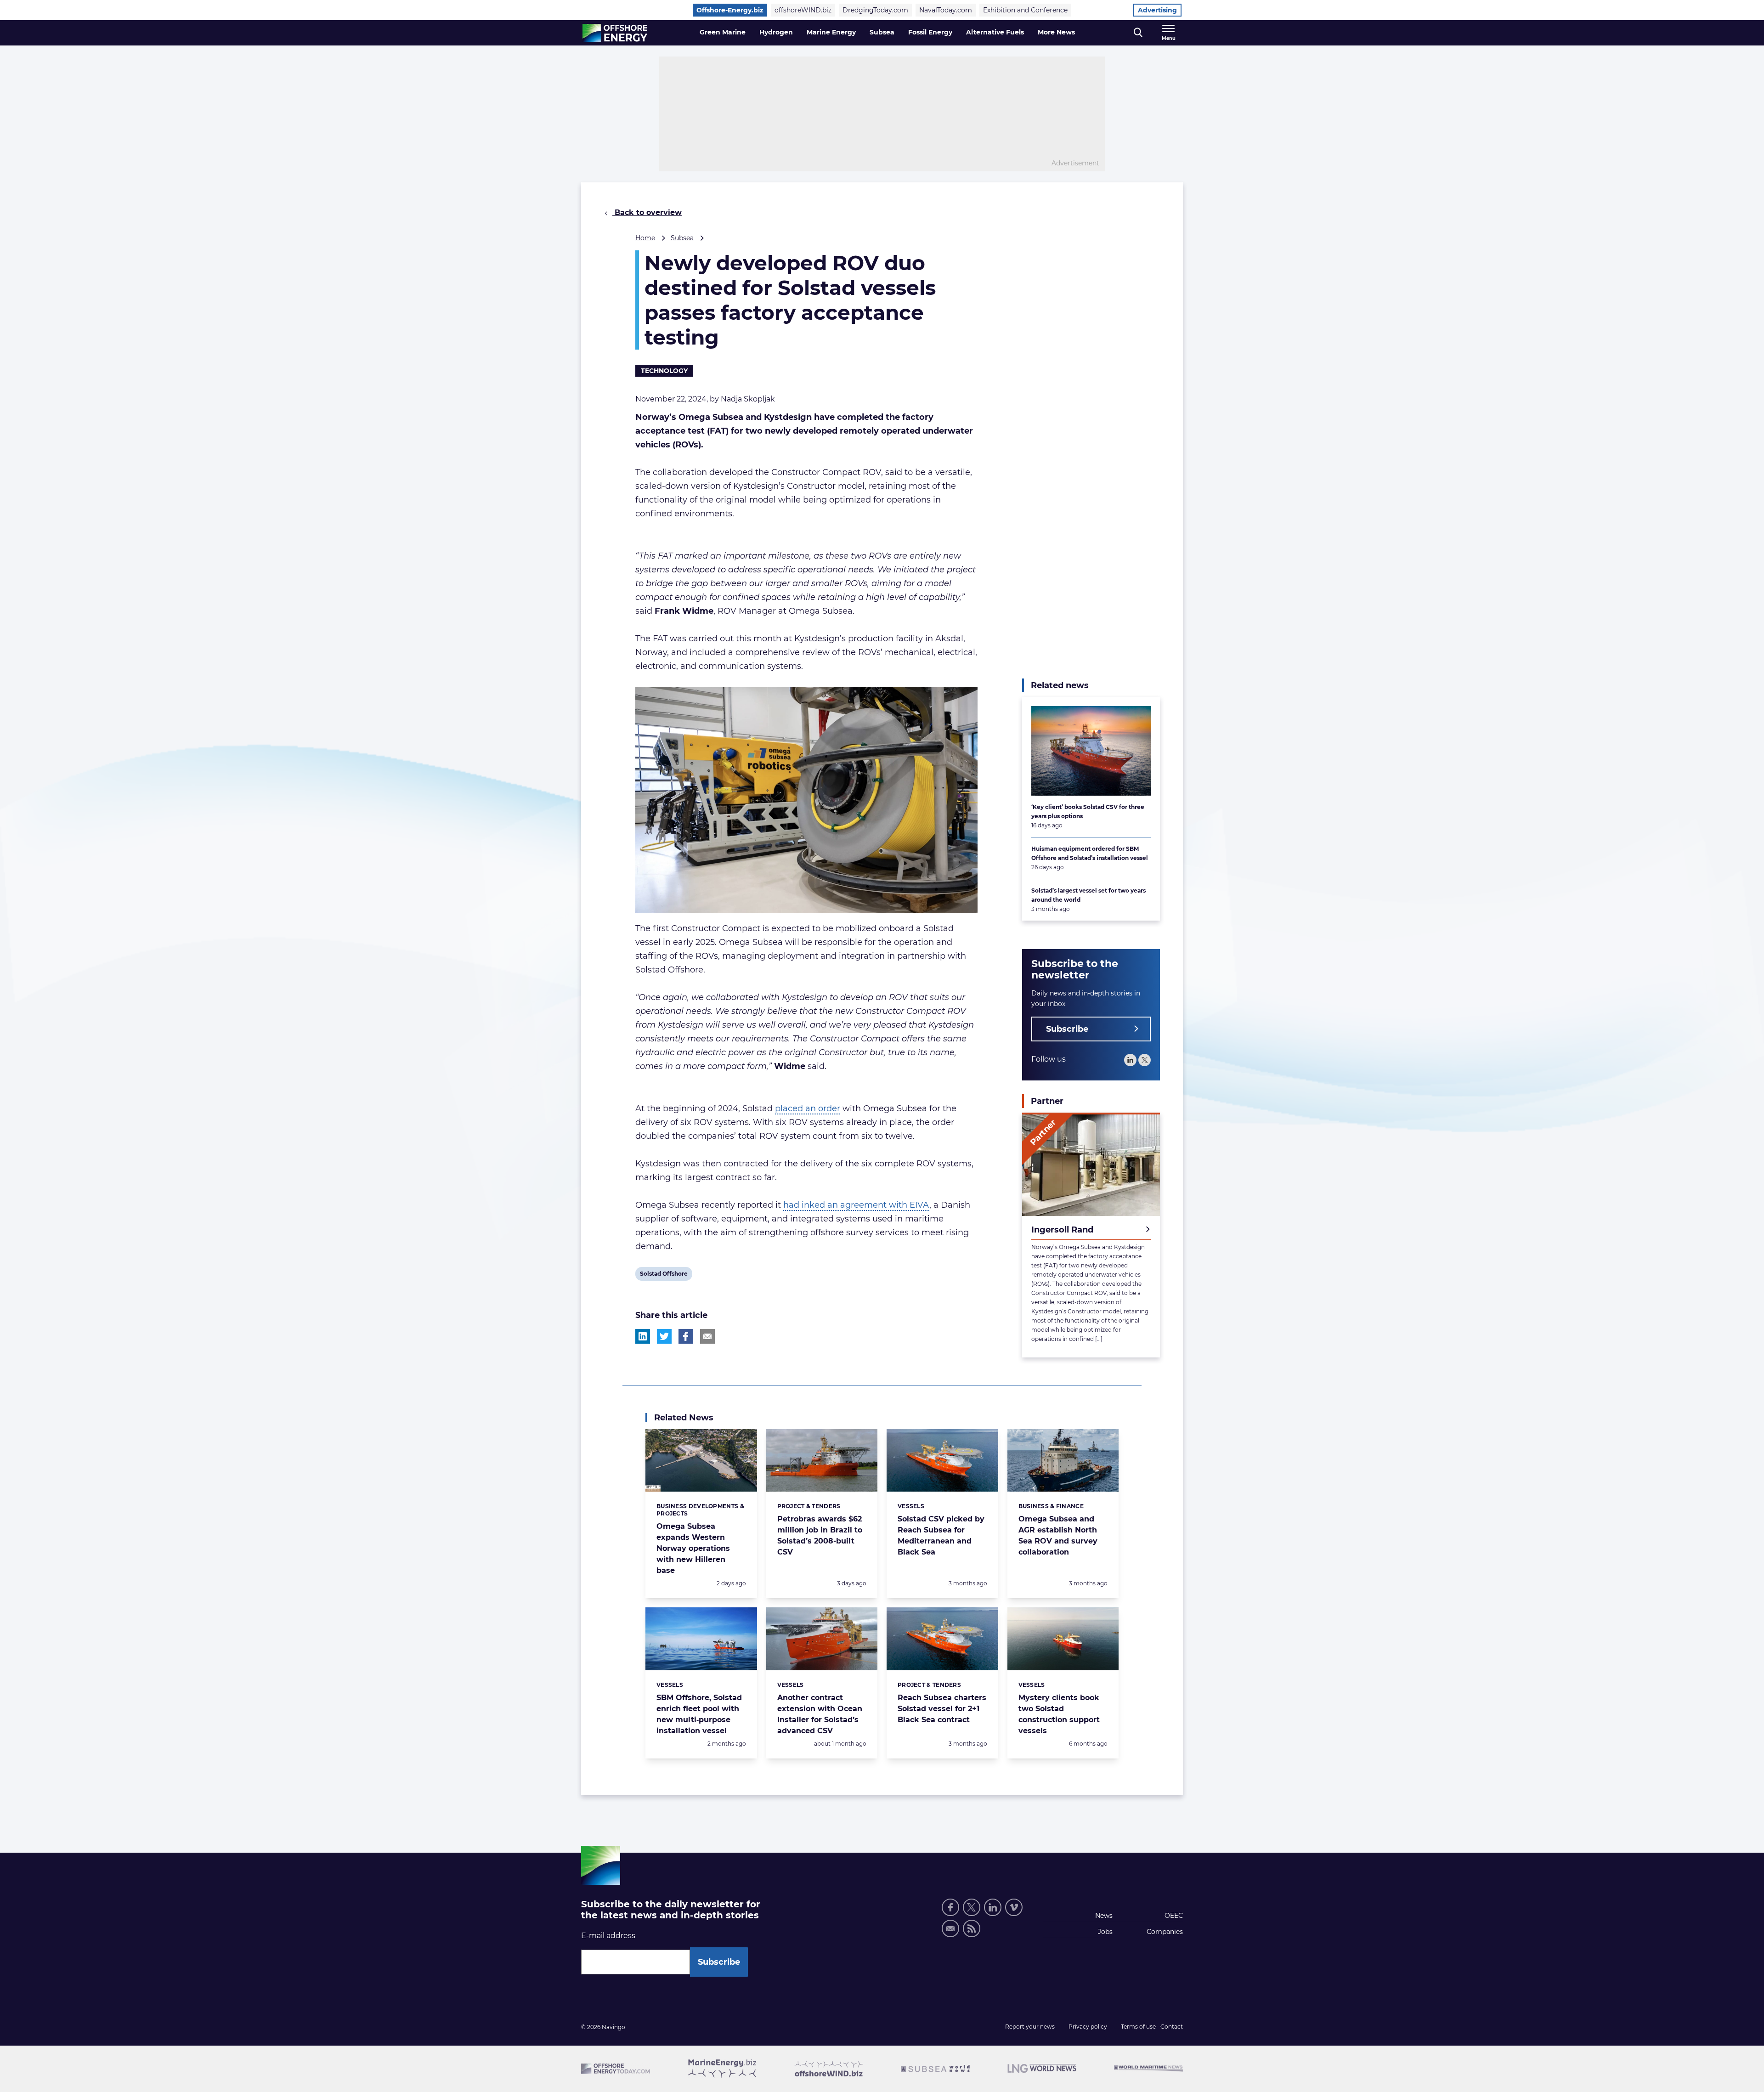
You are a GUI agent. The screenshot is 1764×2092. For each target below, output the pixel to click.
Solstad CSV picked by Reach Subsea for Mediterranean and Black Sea (941, 1535)
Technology (664, 371)
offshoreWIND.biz (803, 10)
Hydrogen (776, 32)
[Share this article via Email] (707, 1336)
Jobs (1105, 1932)
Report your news (1030, 2027)
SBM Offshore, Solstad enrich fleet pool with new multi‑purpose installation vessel (699, 1714)
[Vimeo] (1014, 1907)
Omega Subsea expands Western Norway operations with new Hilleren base (693, 1548)
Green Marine (723, 32)
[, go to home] (615, 33)
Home (645, 238)
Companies (1165, 1932)
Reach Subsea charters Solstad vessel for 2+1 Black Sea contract (942, 1709)
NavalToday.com (946, 10)
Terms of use (1138, 2027)
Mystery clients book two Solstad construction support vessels (1059, 1714)
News (1104, 1916)
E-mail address (608, 1936)
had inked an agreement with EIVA (856, 1205)
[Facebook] (950, 1907)
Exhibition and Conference (1025, 10)
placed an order (808, 1108)
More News (1056, 32)
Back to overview (647, 212)
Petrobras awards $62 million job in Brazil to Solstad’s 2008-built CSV (820, 1535)
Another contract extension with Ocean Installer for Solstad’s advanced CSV (820, 1714)
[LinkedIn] (1130, 1060)
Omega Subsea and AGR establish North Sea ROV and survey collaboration (1058, 1535)
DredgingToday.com (875, 10)
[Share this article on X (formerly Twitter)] (664, 1336)
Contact (1172, 2027)
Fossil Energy (930, 32)
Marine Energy (831, 32)
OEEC (1174, 1916)
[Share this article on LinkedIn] (643, 1336)
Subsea (882, 32)
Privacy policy (1088, 2027)
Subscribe (1067, 1029)
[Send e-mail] (950, 1928)
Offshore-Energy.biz (730, 10)
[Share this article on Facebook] (686, 1336)
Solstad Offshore (664, 1275)
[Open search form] (1138, 33)
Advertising (1157, 10)
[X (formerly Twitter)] (972, 1907)
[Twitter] (1145, 1060)
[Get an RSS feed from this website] (972, 1928)
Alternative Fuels (995, 32)
